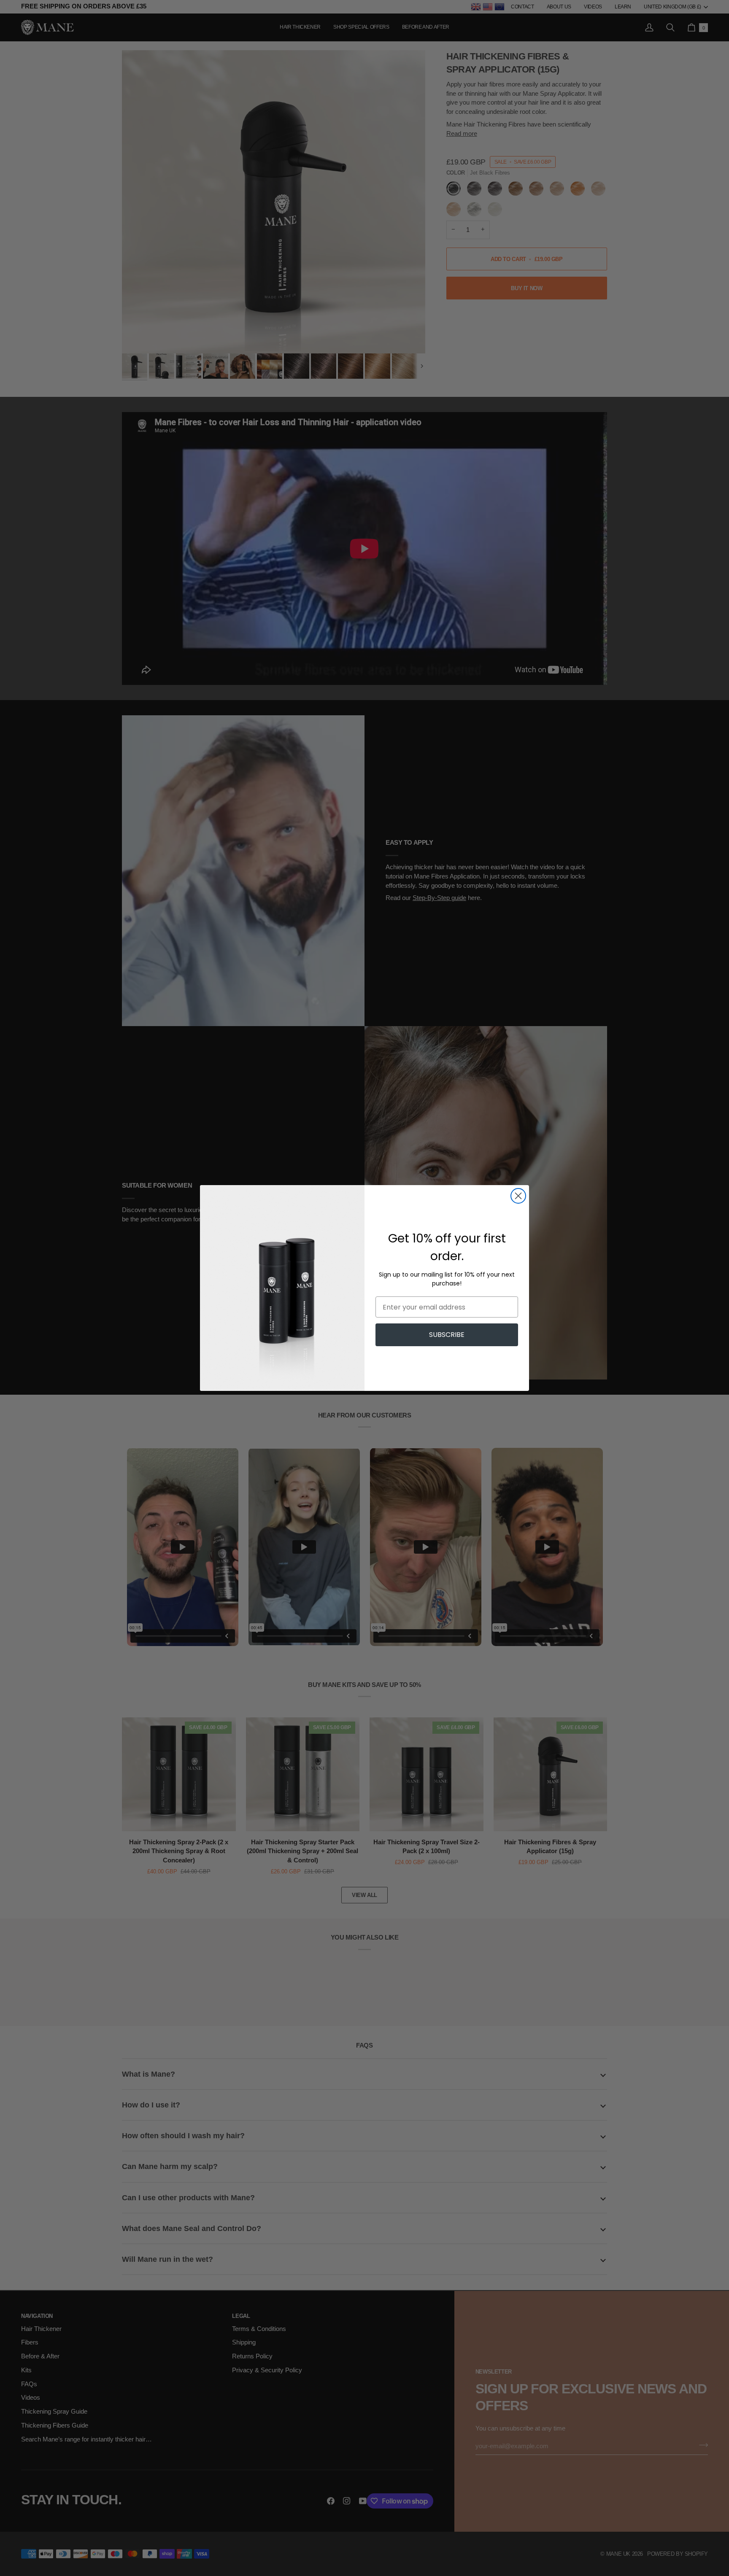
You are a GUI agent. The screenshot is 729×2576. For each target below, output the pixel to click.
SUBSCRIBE (447, 1335)
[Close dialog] (518, 1196)
